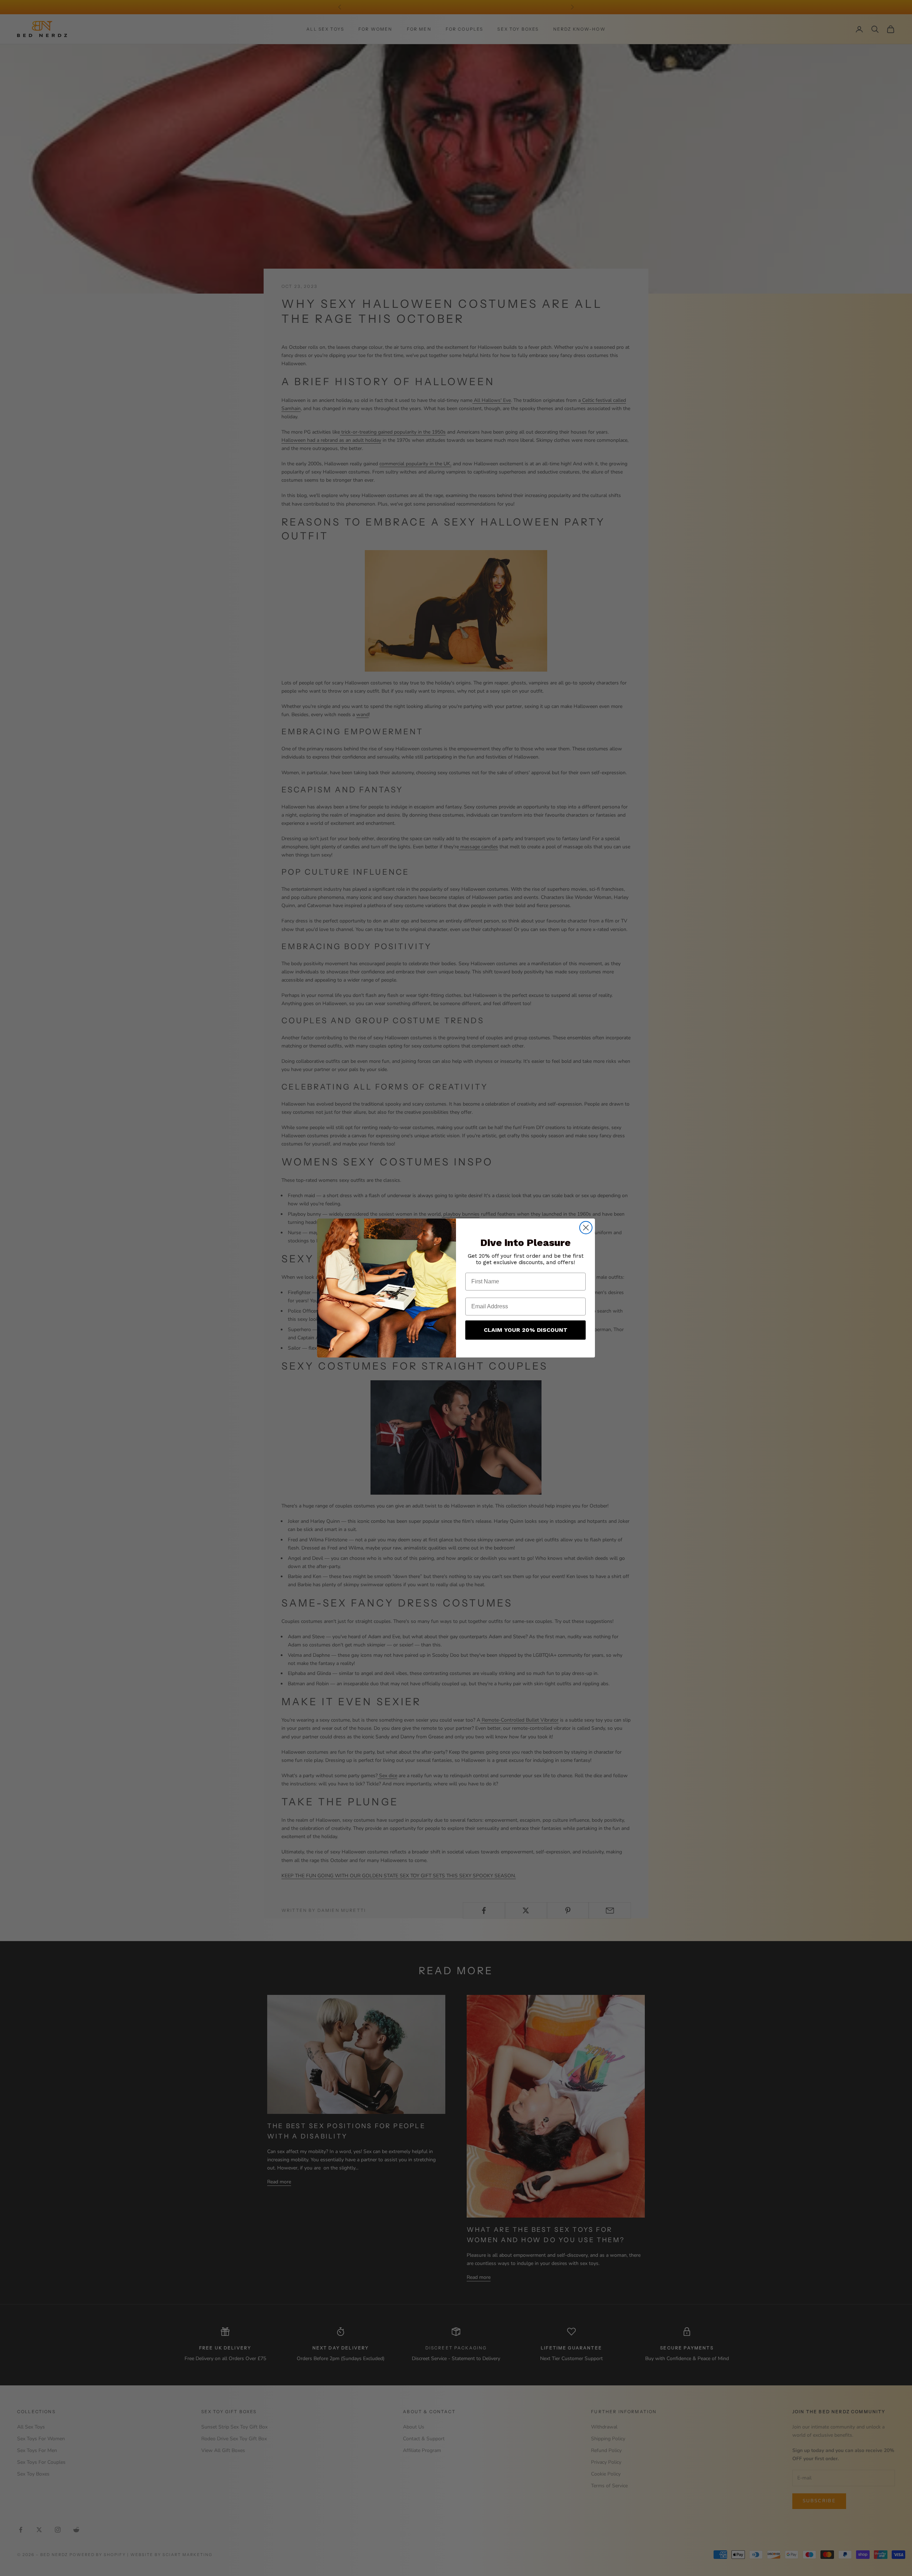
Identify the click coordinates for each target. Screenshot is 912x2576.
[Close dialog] (586, 1228)
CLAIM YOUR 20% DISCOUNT (526, 1330)
